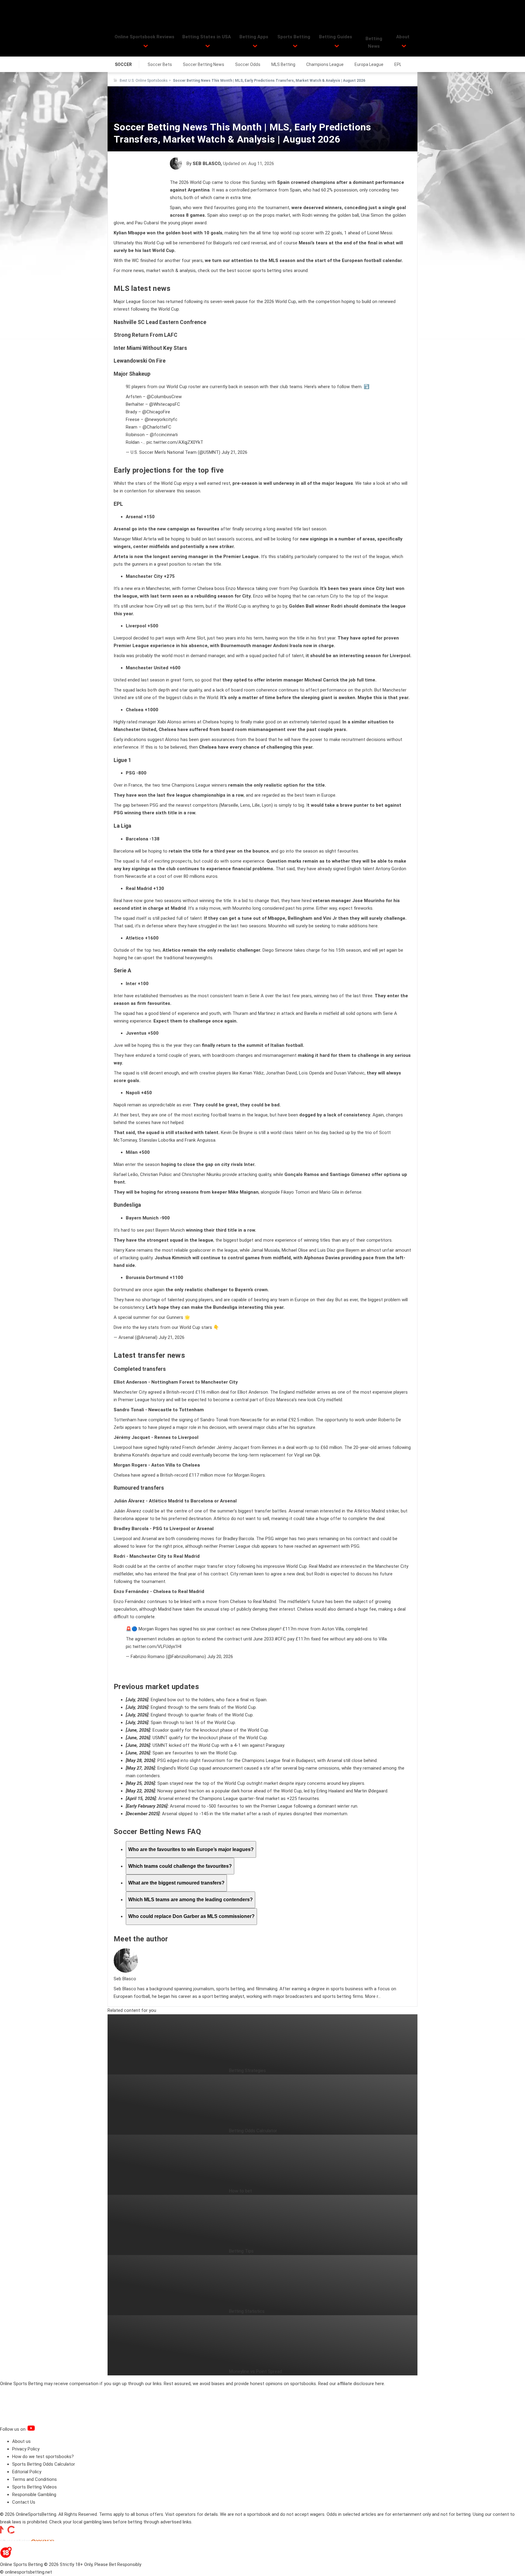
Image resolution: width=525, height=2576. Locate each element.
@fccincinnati (164, 435)
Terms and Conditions (34, 2479)
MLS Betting (283, 64)
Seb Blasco (207, 164)
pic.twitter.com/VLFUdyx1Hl (154, 1647)
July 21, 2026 (234, 452)
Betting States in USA (207, 37)
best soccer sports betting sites (260, 271)
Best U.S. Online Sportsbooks (144, 81)
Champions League (325, 64)
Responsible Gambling (34, 2495)
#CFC (280, 1639)
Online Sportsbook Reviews (144, 37)
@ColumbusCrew (164, 397)
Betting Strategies (247, 2071)
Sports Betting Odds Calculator (44, 2464)
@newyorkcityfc (161, 419)
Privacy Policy (26, 2449)
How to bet (240, 2191)
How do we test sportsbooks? (43, 2457)
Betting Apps (254, 37)
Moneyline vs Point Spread (256, 2371)
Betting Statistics (247, 2311)
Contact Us (24, 2502)
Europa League (369, 64)
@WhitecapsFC (165, 404)
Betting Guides (336, 37)
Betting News (374, 42)
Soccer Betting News (204, 64)
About (403, 37)
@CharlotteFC (157, 427)
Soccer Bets (160, 64)
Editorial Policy (27, 2472)
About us (21, 2441)
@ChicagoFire (156, 412)
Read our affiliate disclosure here (351, 2384)
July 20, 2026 (220, 1657)
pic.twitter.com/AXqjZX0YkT (175, 442)
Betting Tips (241, 2251)
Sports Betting (294, 37)
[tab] (191, 1849)
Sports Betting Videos (34, 2487)
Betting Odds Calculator (253, 2131)
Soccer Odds (248, 64)
